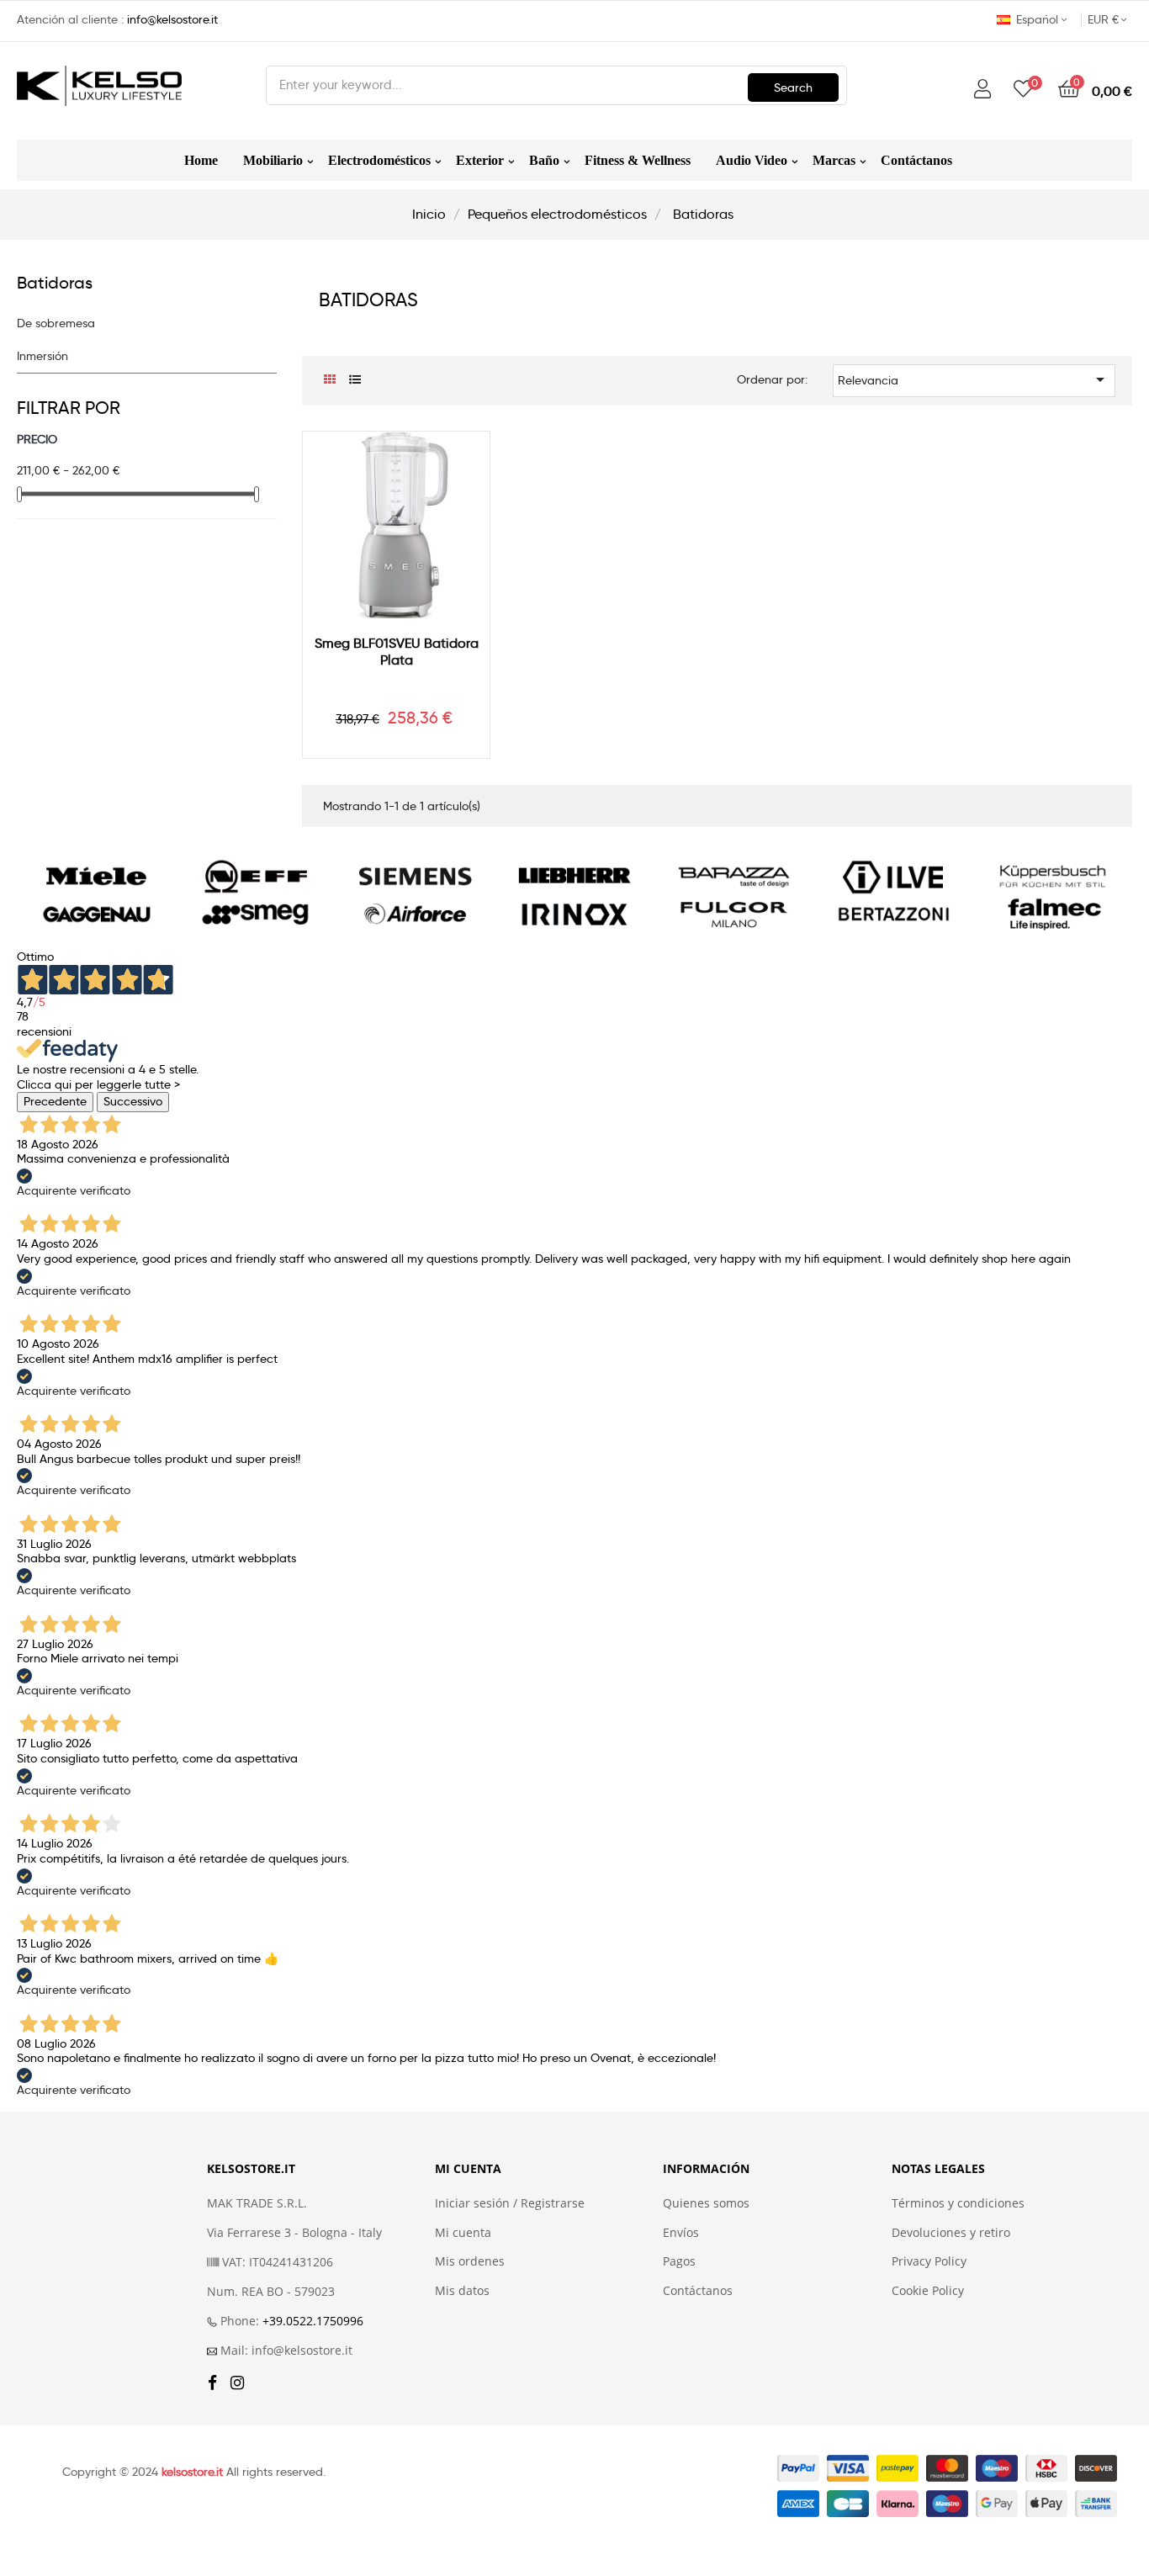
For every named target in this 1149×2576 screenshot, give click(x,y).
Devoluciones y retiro (951, 2233)
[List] (355, 380)
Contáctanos (698, 2291)
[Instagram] (237, 2384)
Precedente (55, 1101)
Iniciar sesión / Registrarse (510, 2203)
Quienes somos (706, 2203)
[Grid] (329, 380)
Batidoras (55, 283)
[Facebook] (212, 2384)
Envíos (681, 2233)
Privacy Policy (929, 2261)
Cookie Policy (928, 2291)
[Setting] (982, 90)
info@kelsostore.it (172, 19)
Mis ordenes (470, 2261)
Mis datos (462, 2291)
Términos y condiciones (958, 2203)
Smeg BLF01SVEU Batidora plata (397, 652)
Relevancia (974, 379)
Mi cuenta (463, 2233)
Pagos (679, 2261)
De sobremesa (56, 323)
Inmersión (42, 356)
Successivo (133, 1101)
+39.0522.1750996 (313, 2321)
